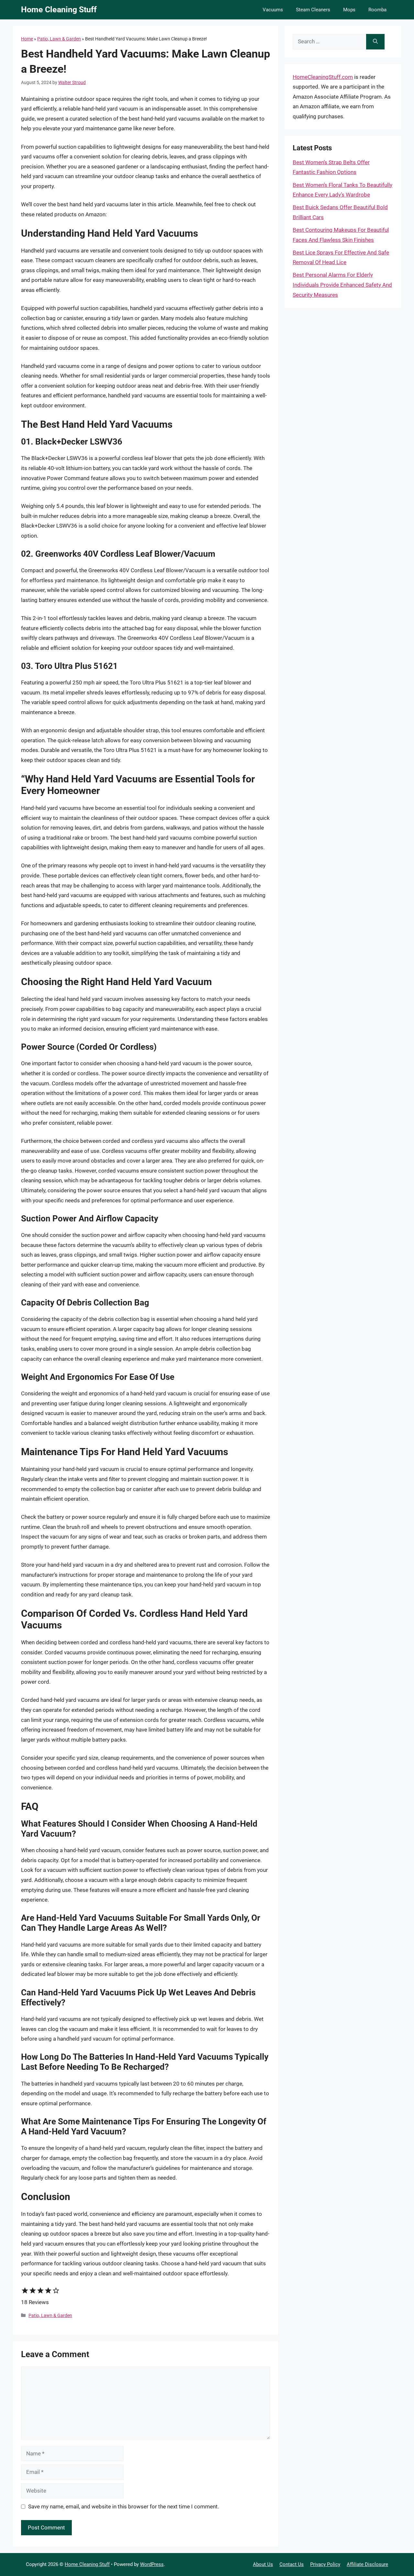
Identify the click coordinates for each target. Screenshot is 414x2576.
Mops (349, 10)
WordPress (152, 2564)
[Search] (375, 42)
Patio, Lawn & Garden (59, 39)
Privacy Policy (325, 2564)
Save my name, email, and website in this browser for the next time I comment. (124, 2506)
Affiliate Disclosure (367, 2564)
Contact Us (292, 2564)
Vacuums (273, 10)
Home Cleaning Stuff (59, 10)
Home (27, 39)
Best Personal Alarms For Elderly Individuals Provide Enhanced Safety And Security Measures (342, 285)
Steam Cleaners (313, 10)
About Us (263, 2564)
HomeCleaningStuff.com (323, 77)
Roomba (377, 10)
